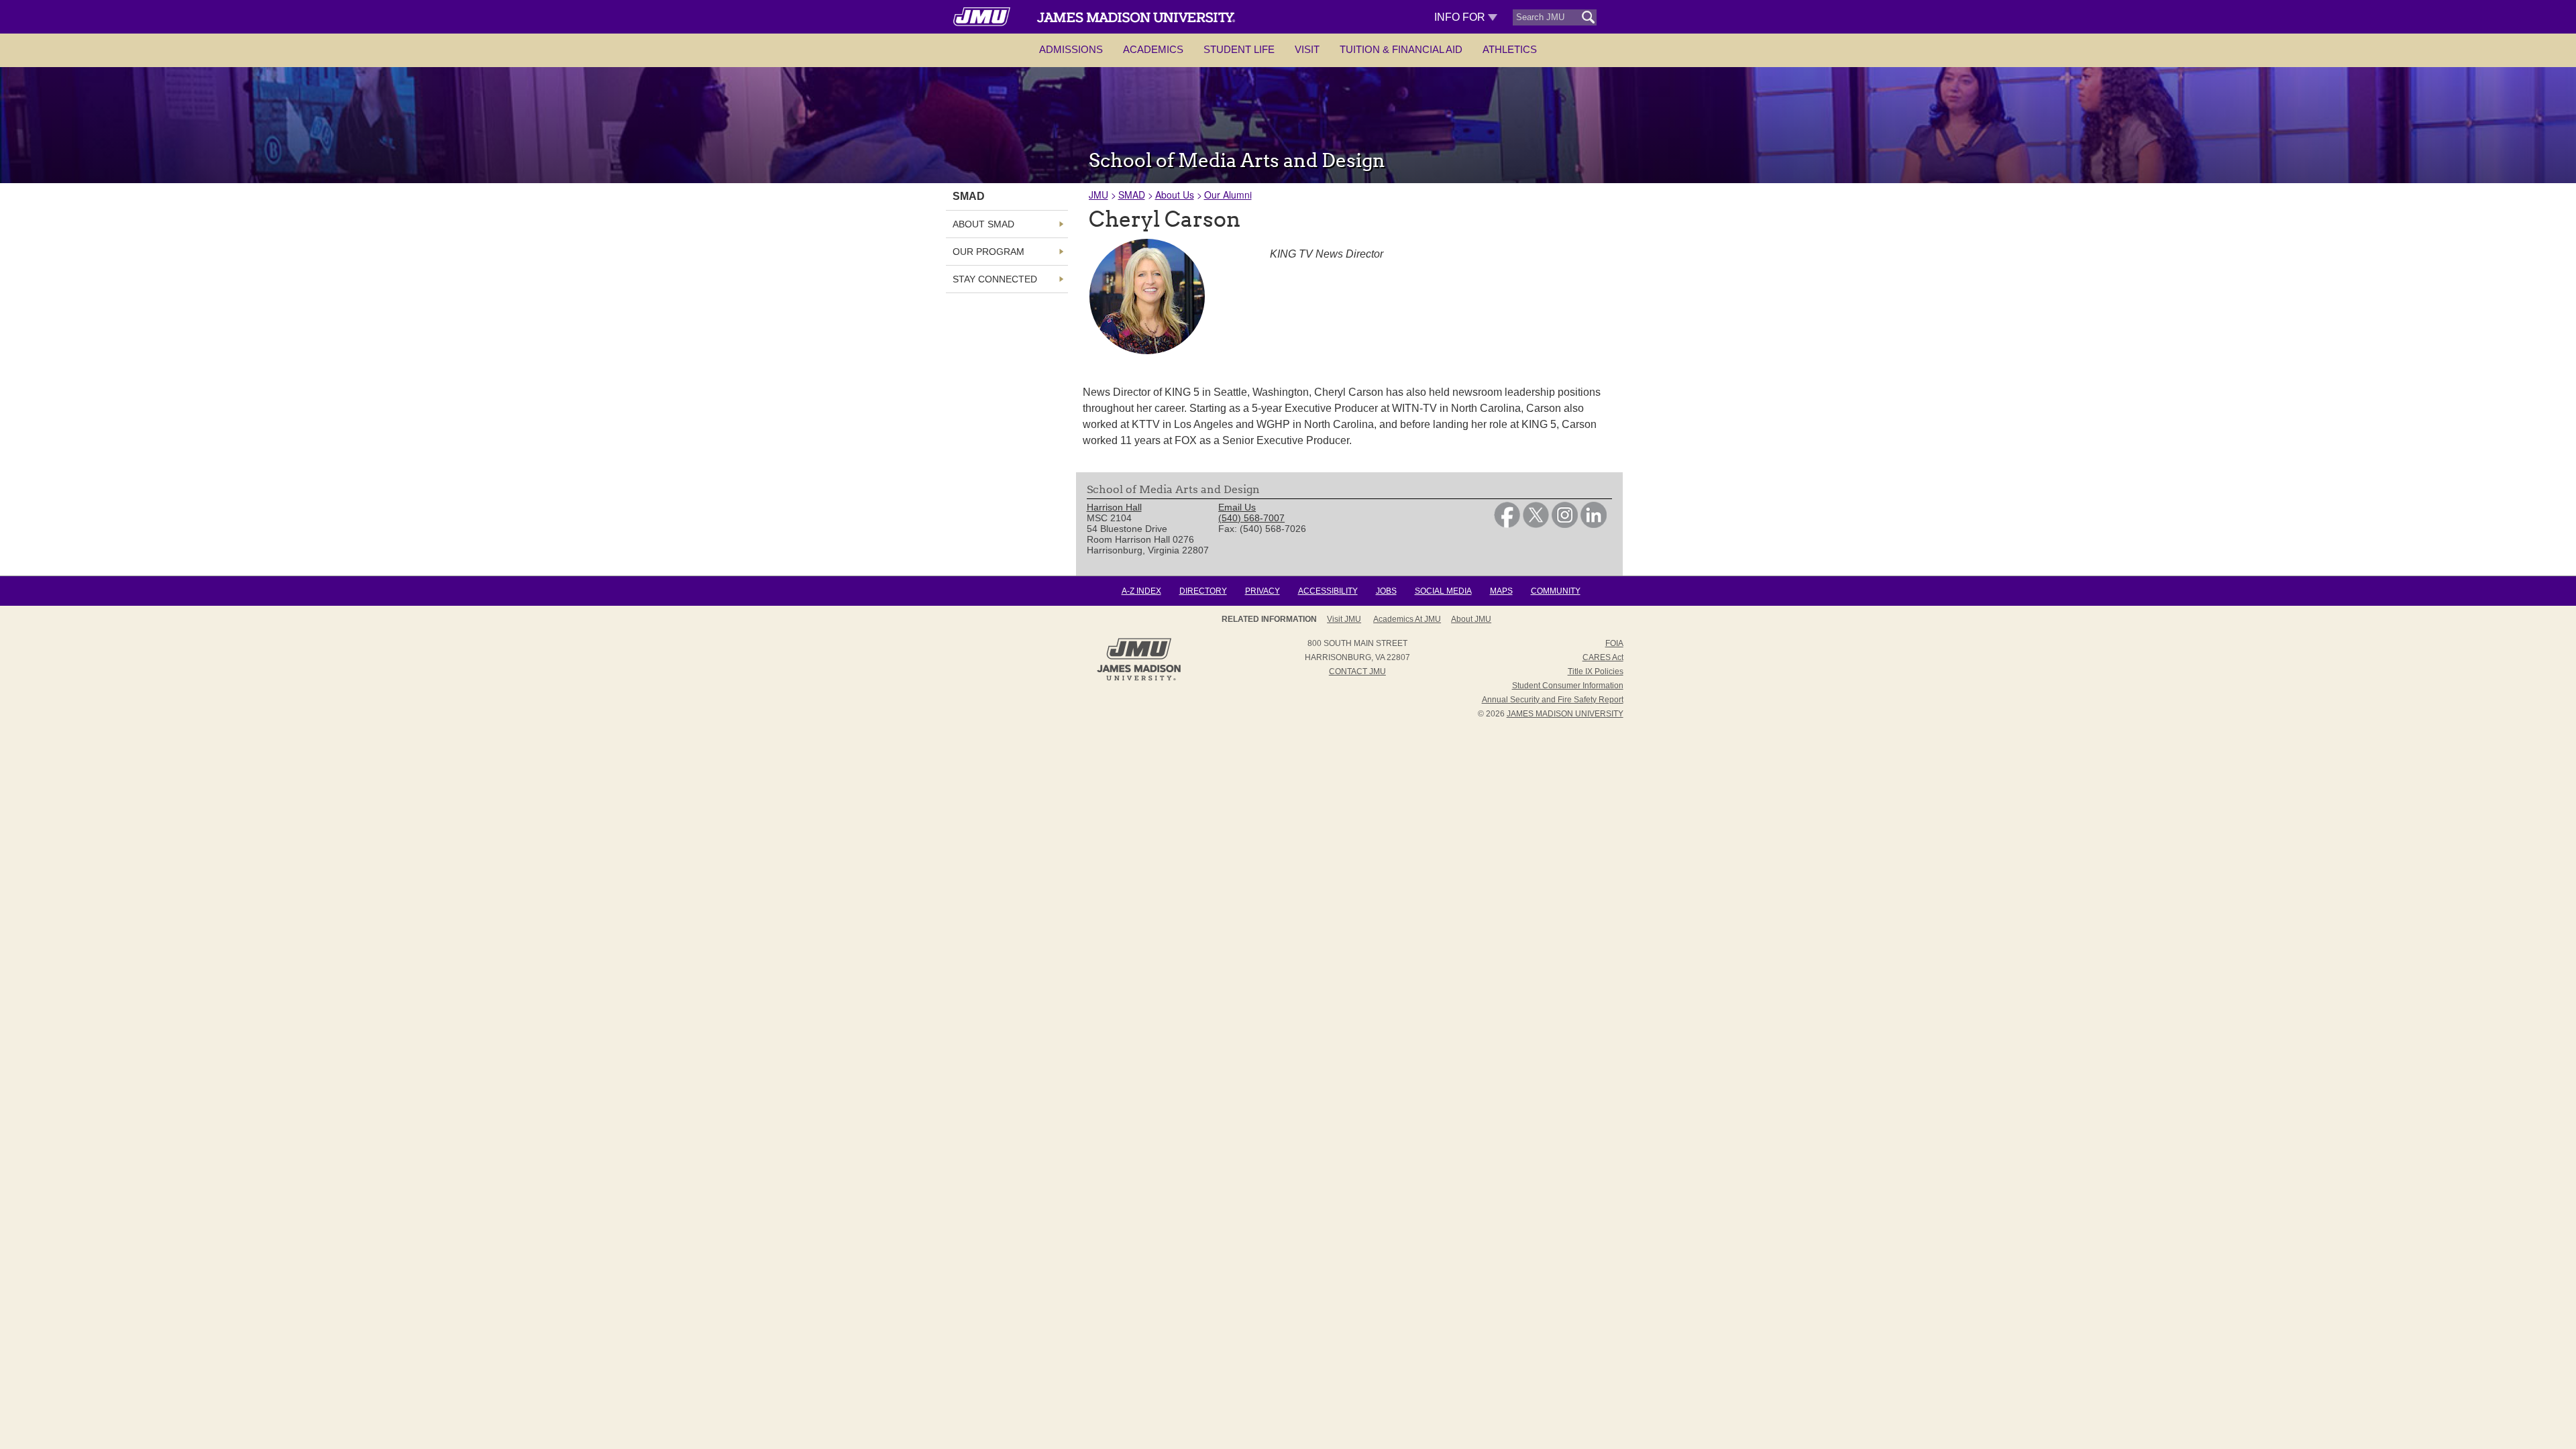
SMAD (1132, 195)
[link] (1507, 525)
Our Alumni (1228, 195)
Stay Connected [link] (995, 279)
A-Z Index (1141, 591)
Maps (1501, 591)
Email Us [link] (1237, 507)
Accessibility (1328, 591)
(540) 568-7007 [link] (1251, 518)
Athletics (1510, 49)
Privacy (1263, 591)
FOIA (1614, 643)
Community (1556, 591)
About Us (1175, 195)
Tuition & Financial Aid (1401, 49)
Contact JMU (1357, 672)
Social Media (1443, 591)
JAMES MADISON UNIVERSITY (1565, 714)
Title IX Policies (1596, 672)
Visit (1307, 49)
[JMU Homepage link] (1139, 679)
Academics (1153, 49)
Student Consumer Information (1568, 686)
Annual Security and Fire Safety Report (1553, 700)
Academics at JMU (1407, 619)
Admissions (1071, 49)
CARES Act (1603, 657)
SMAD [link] (969, 196)
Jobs (1386, 591)
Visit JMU (1344, 619)
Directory (1203, 591)
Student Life (1239, 49)
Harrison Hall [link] (1114, 507)
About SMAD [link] (983, 224)
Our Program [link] (988, 252)
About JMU (1471, 619)
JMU (1098, 195)
